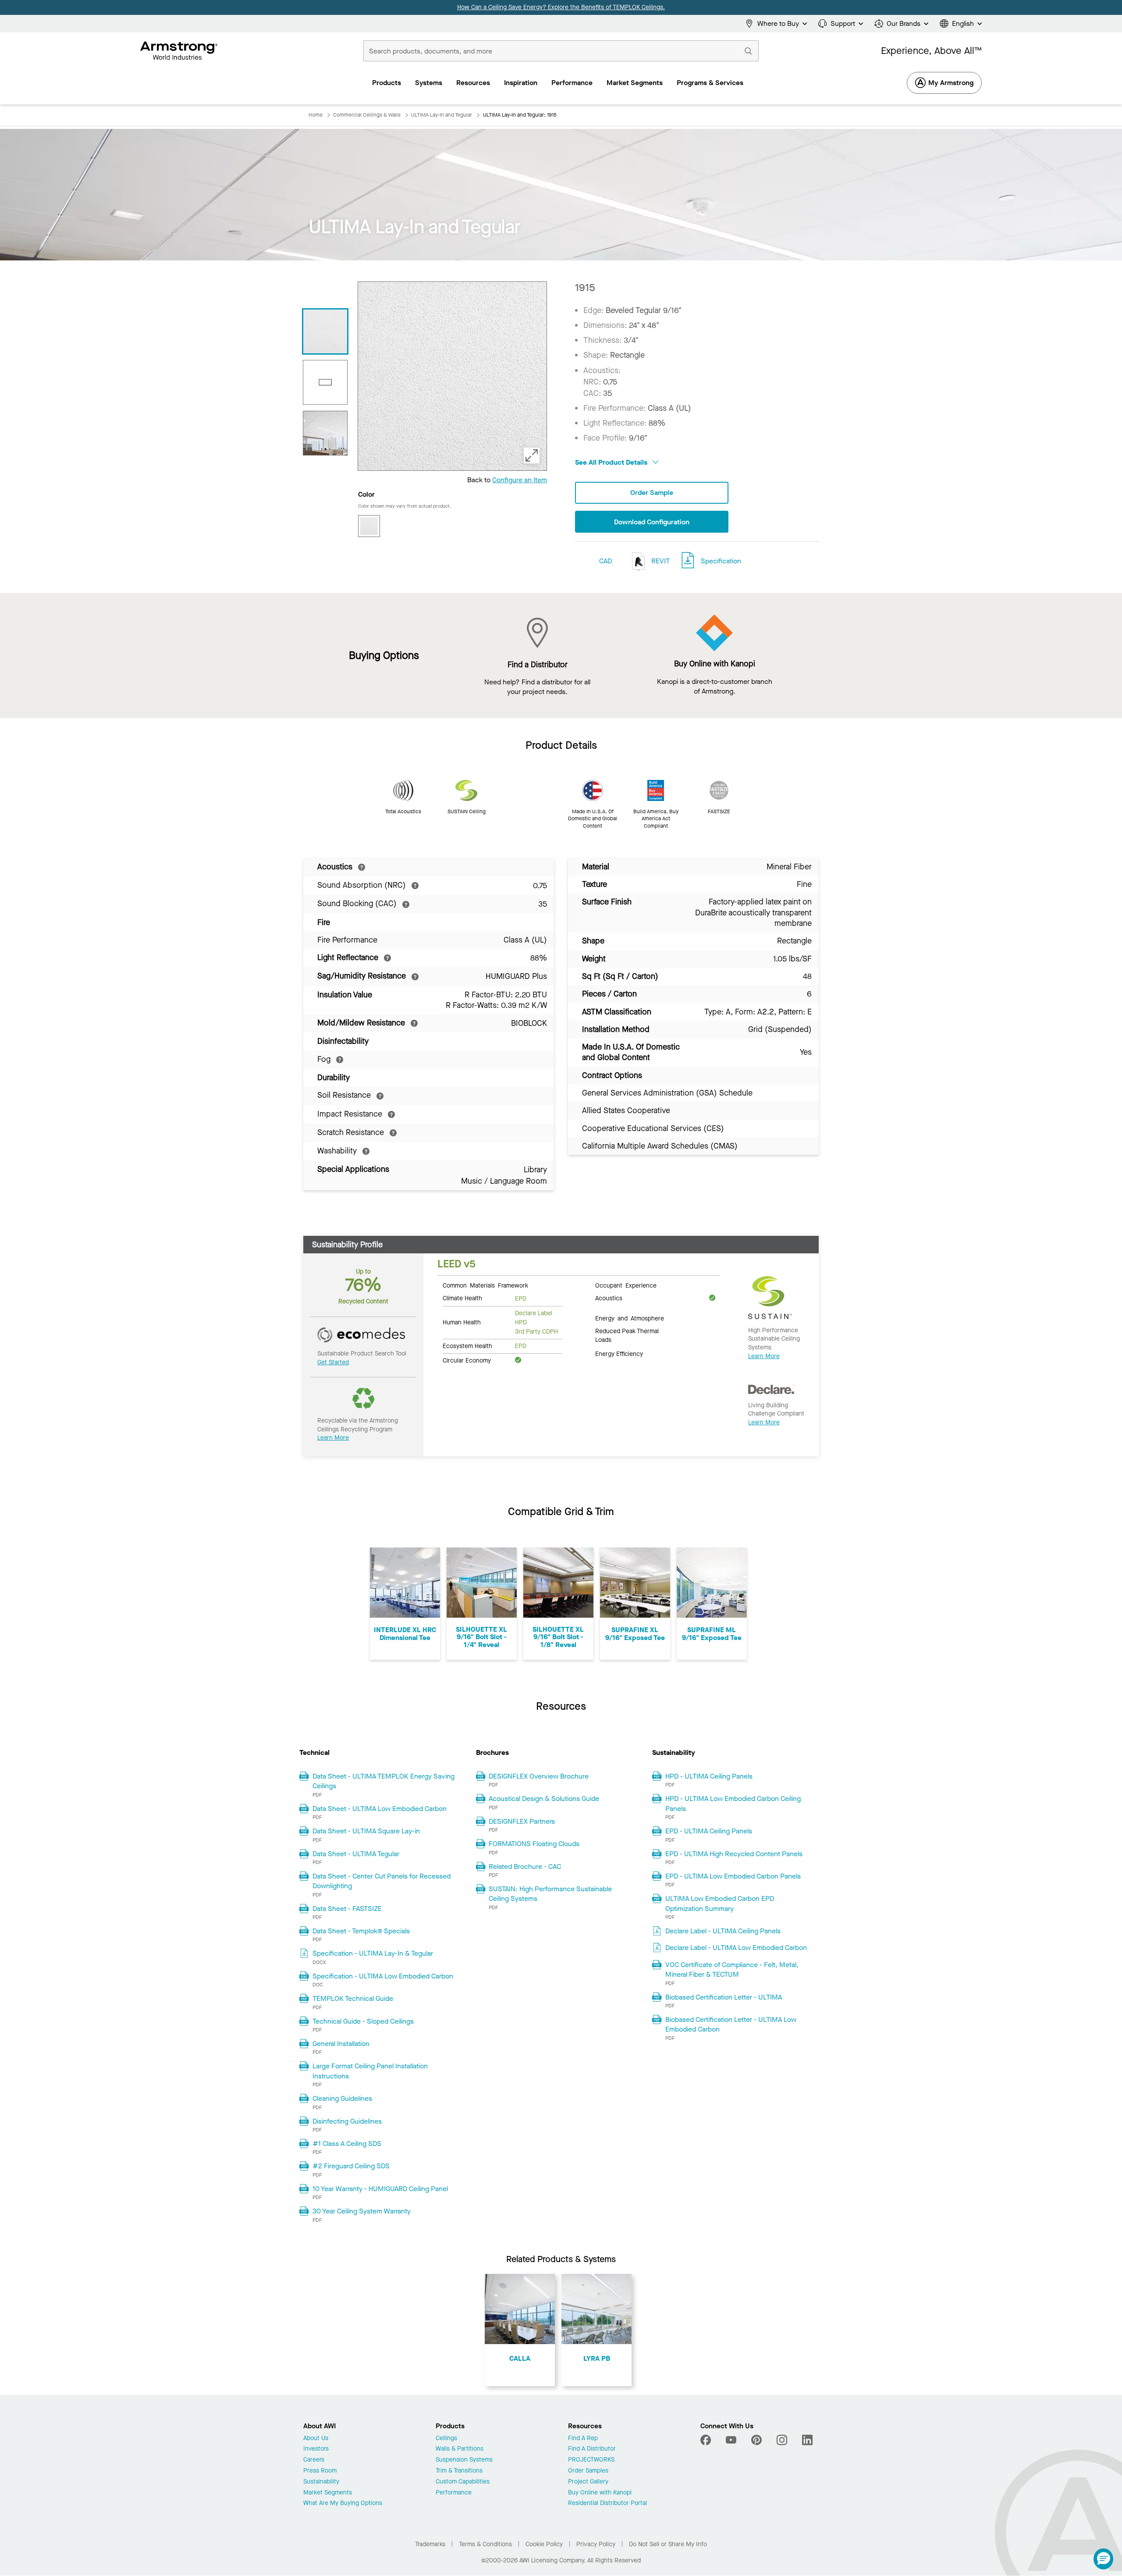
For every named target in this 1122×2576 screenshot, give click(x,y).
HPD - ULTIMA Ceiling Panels (709, 1776)
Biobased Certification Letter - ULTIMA (724, 1997)
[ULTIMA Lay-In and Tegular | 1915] (325, 331)
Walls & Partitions (460, 2449)
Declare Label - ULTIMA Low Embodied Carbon (736, 1948)
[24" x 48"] (325, 382)
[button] (1103, 2559)
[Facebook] (707, 2440)
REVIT (660, 561)
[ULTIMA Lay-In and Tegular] (325, 433)
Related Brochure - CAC (525, 1866)
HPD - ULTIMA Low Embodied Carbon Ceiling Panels (733, 1803)
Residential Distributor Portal (607, 2503)
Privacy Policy (596, 2544)
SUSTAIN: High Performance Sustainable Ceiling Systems (550, 1894)
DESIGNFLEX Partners (522, 1821)
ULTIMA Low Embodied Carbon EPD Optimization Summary (720, 1903)
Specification (721, 561)
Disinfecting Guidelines (347, 2121)
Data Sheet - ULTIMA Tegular (356, 1854)
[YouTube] (731, 2440)
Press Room (320, 2471)
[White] (369, 526)
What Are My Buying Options (343, 2503)
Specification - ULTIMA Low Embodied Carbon (383, 1976)
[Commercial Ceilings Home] (179, 51)
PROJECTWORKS (591, 2460)
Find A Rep (583, 2439)
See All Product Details (612, 462)
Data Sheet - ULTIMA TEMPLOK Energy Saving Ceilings (383, 1781)
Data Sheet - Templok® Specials (361, 1931)
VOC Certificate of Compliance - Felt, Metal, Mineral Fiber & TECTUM (732, 1969)
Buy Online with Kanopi (600, 2493)
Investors (316, 2449)
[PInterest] (756, 2440)
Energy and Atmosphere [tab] (630, 1318)
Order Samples (588, 2471)
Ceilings (446, 2439)
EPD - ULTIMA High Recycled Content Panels (734, 1854)
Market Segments (328, 2493)
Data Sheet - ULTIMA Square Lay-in (366, 1831)
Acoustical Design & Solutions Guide (544, 1799)
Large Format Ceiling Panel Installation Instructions (370, 2071)
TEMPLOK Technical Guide (353, 1998)
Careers (314, 2460)
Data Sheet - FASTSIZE (347, 1909)
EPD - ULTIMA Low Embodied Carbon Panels (733, 1876)
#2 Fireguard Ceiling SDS (351, 2166)
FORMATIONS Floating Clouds (534, 1844)
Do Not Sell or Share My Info (668, 2544)
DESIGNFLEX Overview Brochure (539, 1776)
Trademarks (430, 2544)
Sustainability (321, 2482)
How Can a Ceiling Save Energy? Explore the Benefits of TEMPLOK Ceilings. (561, 7)
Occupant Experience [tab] (626, 1285)
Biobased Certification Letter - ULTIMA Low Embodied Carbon (731, 2024)
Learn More (333, 1438)
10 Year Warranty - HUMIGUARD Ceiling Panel (380, 2189)
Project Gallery (588, 2482)
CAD (605, 561)
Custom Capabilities (463, 2482)
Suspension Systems (464, 2460)
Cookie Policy (544, 2544)
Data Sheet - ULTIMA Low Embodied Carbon (380, 1809)
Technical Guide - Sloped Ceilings (363, 2021)
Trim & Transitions (459, 2471)
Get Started (333, 1362)
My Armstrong (951, 83)
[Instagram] (782, 2440)
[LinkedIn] (807, 2440)
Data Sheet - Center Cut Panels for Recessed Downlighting (382, 1881)
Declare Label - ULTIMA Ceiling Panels (723, 1931)
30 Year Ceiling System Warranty (362, 2211)
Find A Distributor (592, 2449)
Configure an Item (520, 480)
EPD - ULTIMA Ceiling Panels (709, 1831)
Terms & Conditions (485, 2544)
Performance (454, 2493)
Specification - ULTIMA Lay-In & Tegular (373, 1953)
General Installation (341, 2044)
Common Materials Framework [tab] (485, 1285)
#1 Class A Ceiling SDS (347, 2144)
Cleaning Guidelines (342, 2098)
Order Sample (652, 493)
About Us (316, 2439)
